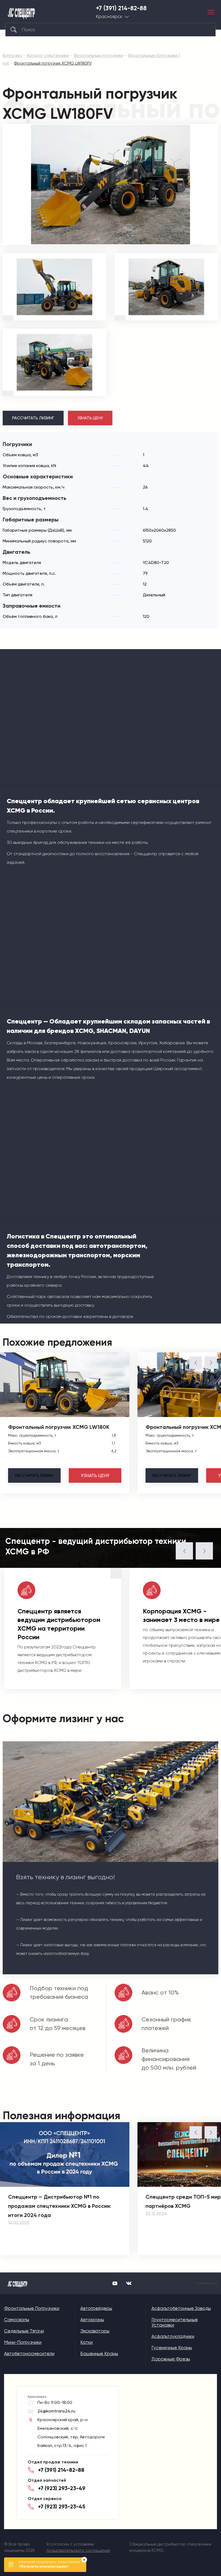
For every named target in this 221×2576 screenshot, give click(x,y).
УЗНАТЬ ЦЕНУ (90, 418)
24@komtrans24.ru (56, 2411)
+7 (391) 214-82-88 (121, 8)
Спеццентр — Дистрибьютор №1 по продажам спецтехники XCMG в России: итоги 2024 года (60, 2206)
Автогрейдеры (96, 2308)
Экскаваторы (95, 2331)
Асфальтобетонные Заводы (181, 2308)
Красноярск (109, 17)
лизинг (34, 1475)
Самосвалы (17, 2320)
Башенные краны (99, 2354)
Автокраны (92, 2320)
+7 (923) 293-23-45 (62, 2507)
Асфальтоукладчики (173, 2336)
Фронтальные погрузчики (32, 2308)
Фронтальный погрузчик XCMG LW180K (59, 1427)
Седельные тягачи (24, 2331)
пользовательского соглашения (78, 2550)
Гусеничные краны (172, 2348)
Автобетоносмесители (29, 2354)
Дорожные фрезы (171, 2359)
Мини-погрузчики (23, 2342)
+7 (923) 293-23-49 (62, 2488)
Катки (87, 2342)
